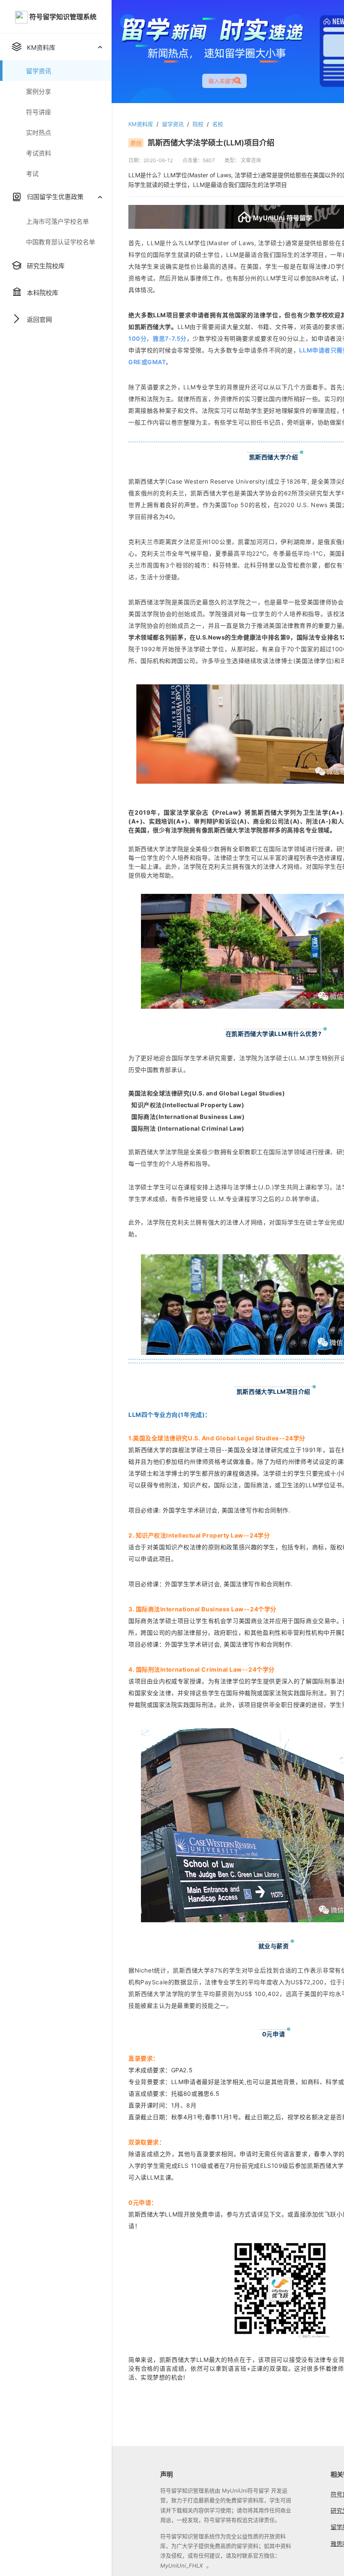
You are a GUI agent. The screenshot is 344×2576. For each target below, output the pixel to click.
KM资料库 (141, 124)
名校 (218, 124)
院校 (198, 124)
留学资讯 (173, 124)
